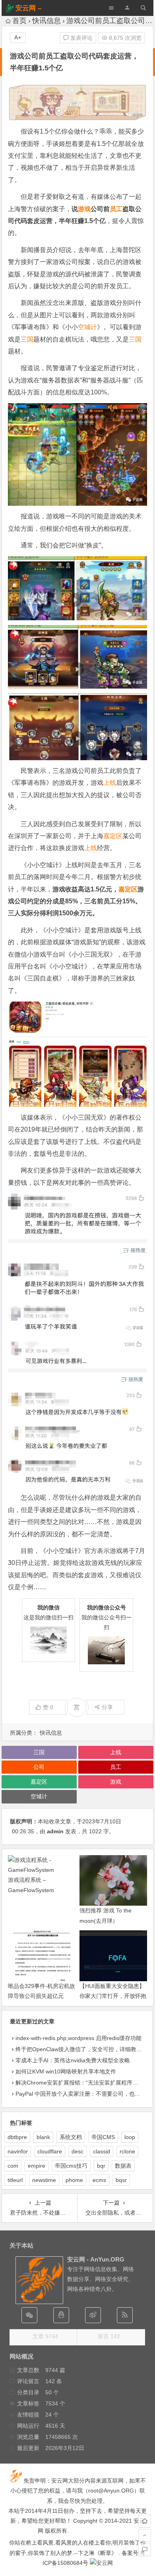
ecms (99, 2180)
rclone (127, 2151)
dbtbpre (17, 2137)
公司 (39, 1767)
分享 (107, 1707)
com (13, 2166)
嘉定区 (113, 836)
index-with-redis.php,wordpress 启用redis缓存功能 (78, 2038)
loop (130, 2137)
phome (74, 2180)
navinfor (18, 2151)
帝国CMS (103, 2137)
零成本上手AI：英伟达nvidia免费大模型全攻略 (73, 2060)
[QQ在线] (61, 2315)
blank (43, 2137)
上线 (110, 783)
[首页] (145, 2521)
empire (37, 2166)
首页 (19, 21)
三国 (27, 339)
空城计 (87, 327)
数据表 (123, 2166)
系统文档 (71, 2137)
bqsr (121, 2180)
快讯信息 (46, 21)
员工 (116, 209)
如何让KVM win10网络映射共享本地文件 (66, 2071)
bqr (101, 2166)
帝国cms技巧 (71, 2166)
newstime (44, 2180)
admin (55, 1831)
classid (102, 2151)
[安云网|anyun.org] (101, 2563)
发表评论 (81, 38)
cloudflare (50, 2151)
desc (77, 2151)
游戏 (84, 209)
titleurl (15, 2180)
